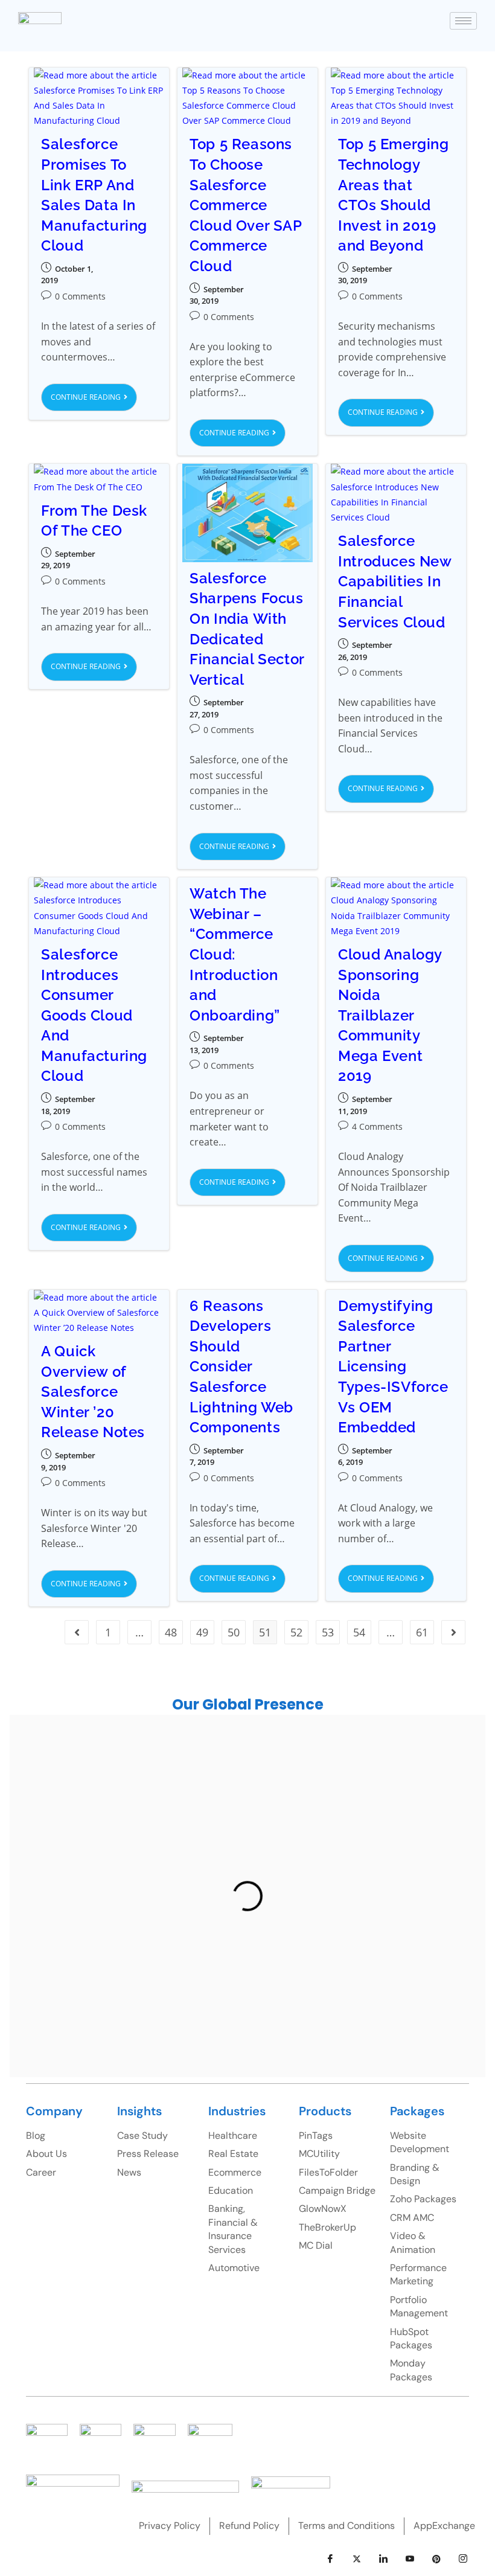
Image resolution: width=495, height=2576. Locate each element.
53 (328, 1632)
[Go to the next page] (453, 1632)
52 (296, 1632)
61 (422, 1632)
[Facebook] (330, 2559)
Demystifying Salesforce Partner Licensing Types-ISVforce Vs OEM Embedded (393, 1367)
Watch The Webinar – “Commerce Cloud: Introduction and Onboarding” (235, 954)
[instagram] (463, 2559)
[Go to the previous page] (77, 1632)
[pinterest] (436, 2559)
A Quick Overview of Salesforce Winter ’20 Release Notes (93, 1392)
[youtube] (410, 2559)
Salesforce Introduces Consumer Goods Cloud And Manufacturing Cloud (94, 1015)
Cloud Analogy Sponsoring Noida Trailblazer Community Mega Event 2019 (390, 1015)
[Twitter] (357, 2559)
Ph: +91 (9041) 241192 (248, 2043)
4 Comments (377, 1126)
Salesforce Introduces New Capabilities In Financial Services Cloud (394, 581)
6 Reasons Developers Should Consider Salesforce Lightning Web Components (241, 1367)
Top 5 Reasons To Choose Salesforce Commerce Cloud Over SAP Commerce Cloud (245, 205)
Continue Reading (94, 393)
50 (234, 1632)
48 (171, 1632)
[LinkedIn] (383, 2559)
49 (202, 1632)
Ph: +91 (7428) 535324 (138, 1951)
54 (359, 1632)
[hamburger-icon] (463, 21)
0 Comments (80, 296)
